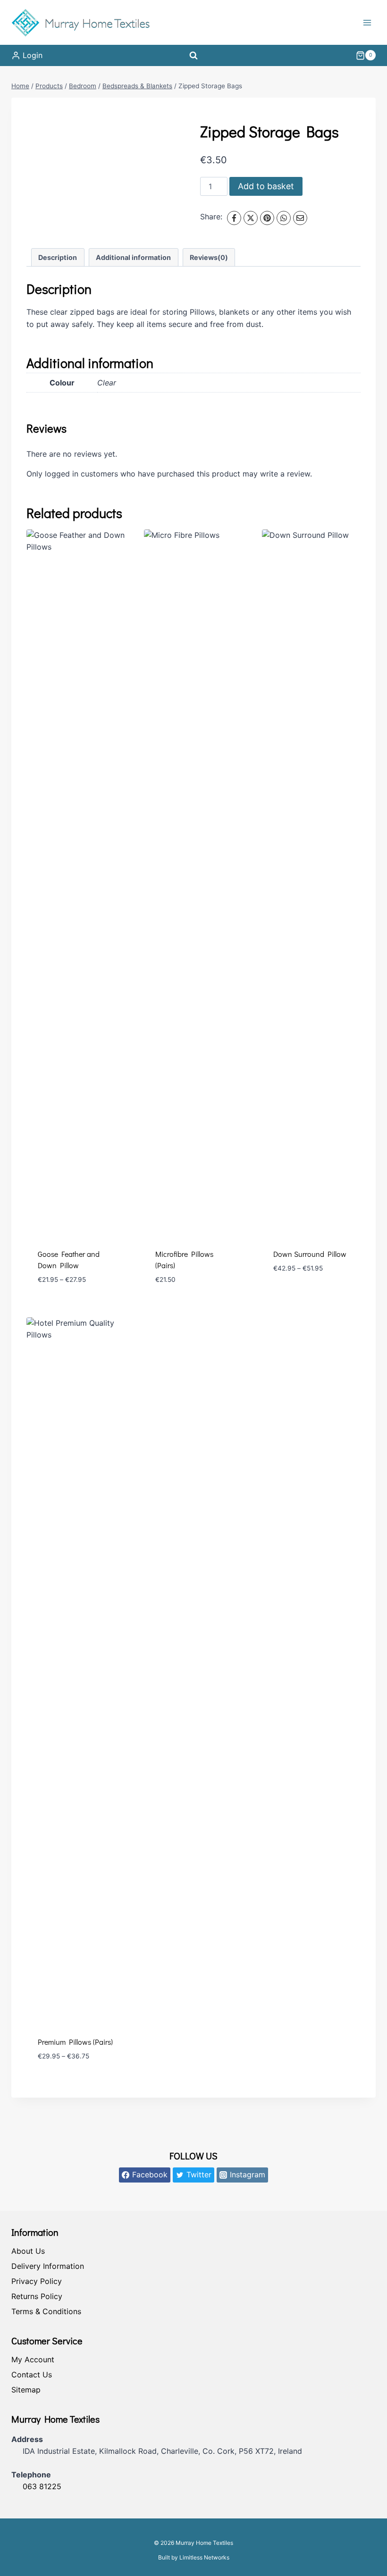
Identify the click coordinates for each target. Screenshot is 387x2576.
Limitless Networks (204, 2557)
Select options (302, 1296)
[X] (251, 218)
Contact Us (32, 2375)
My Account (33, 2359)
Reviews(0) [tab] (209, 257)
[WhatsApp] (284, 218)
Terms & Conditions (46, 2311)
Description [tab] (58, 257)
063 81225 (42, 2486)
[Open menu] (367, 22)
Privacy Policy (37, 2281)
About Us (28, 2251)
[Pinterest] (267, 218)
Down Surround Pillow (310, 1254)
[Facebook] (234, 218)
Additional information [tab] (133, 257)
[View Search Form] (193, 55)
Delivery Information (48, 2266)
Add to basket (266, 186)
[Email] (300, 218)
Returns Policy (37, 2296)
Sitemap (26, 2390)
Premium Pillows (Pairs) (75, 2042)
